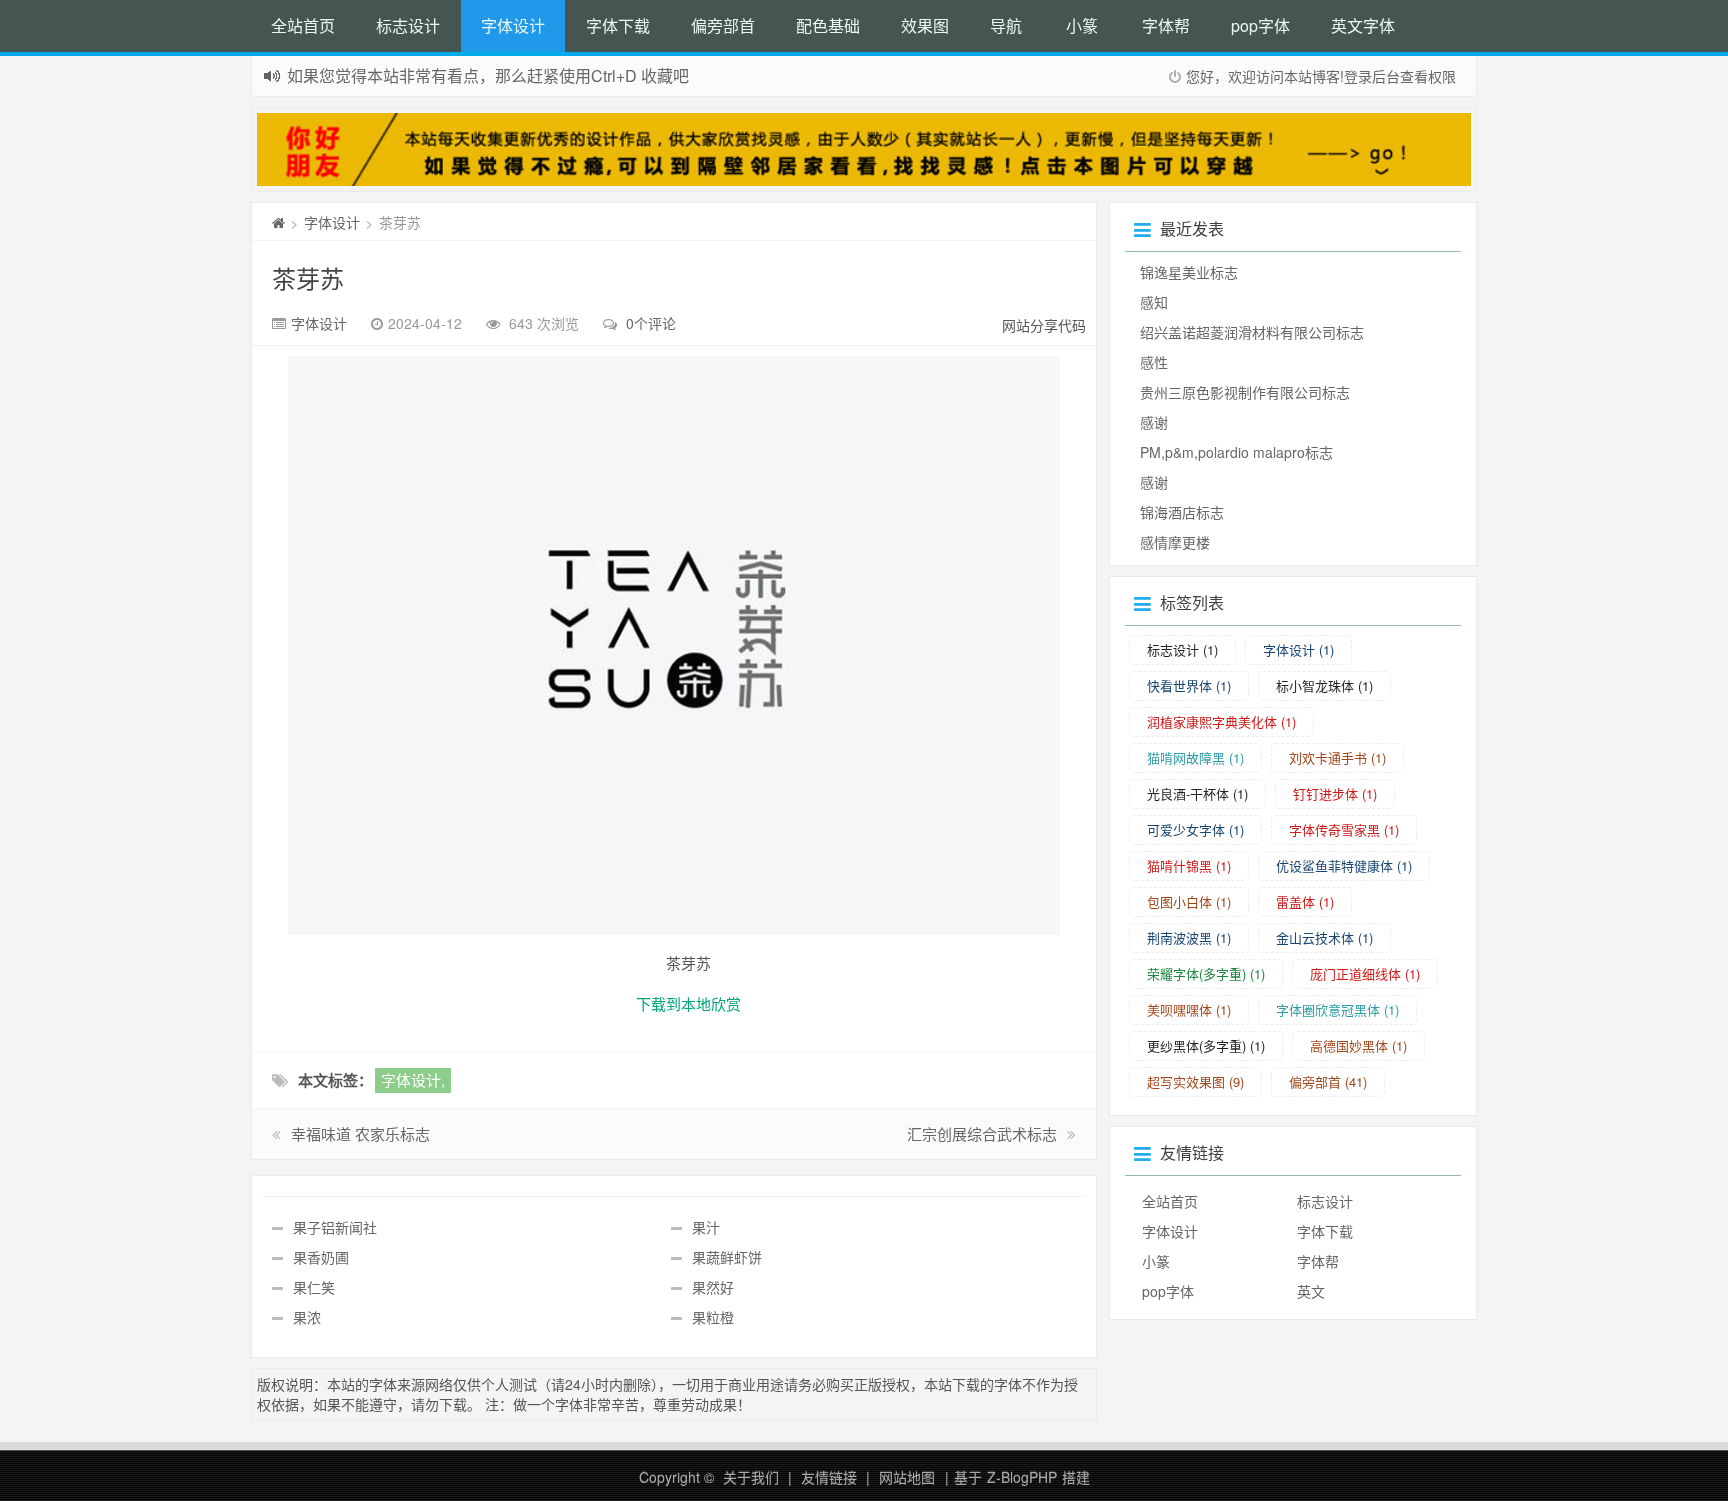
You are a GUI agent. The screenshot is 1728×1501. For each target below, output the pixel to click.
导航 (1006, 25)
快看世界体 (1189, 685)
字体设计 (513, 25)
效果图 (925, 25)
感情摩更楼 (1175, 542)
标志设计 (408, 25)
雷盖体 (1305, 901)
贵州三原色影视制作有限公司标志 (1245, 392)
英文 (1311, 1291)
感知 (1154, 302)
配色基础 (828, 25)
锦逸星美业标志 (1189, 272)
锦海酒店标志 (1182, 512)
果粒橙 (713, 1317)
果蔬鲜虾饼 (727, 1257)
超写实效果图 (1195, 1081)
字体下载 (618, 25)
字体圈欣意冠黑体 (1337, 1009)
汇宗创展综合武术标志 (982, 1133)
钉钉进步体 (1335, 793)
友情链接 (829, 1477)
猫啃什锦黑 (1189, 865)
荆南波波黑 (1189, 937)
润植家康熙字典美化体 (1221, 721)
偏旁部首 (723, 25)
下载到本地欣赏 (688, 1003)
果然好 (713, 1287)
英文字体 (1363, 25)
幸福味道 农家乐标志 (360, 1133)
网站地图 (907, 1477)
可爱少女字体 (1195, 829)
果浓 (307, 1317)
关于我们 (751, 1477)
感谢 (1154, 422)
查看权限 (1428, 76)
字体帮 (1166, 25)
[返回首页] (278, 222)
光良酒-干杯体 (1197, 793)
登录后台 (1372, 76)
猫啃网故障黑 (1195, 757)
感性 (1154, 362)
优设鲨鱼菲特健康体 (1344, 865)
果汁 (706, 1227)
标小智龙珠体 (1324, 685)
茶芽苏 (308, 277)
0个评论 (651, 323)
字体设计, (413, 1079)
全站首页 (303, 25)
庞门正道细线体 (1365, 973)
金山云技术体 (1324, 937)
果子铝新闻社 (335, 1227)
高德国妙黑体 (1358, 1045)
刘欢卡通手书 (1337, 757)
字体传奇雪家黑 (1344, 829)
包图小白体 (1189, 901)
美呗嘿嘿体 (1189, 1009)
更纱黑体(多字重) (1206, 1045)
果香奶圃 (321, 1257)
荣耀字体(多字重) (1206, 973)
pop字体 (1260, 25)
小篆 (1082, 25)
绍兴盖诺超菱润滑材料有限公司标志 (1252, 332)
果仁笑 (314, 1287)
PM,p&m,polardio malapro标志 (1236, 452)
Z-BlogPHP (1022, 1477)
